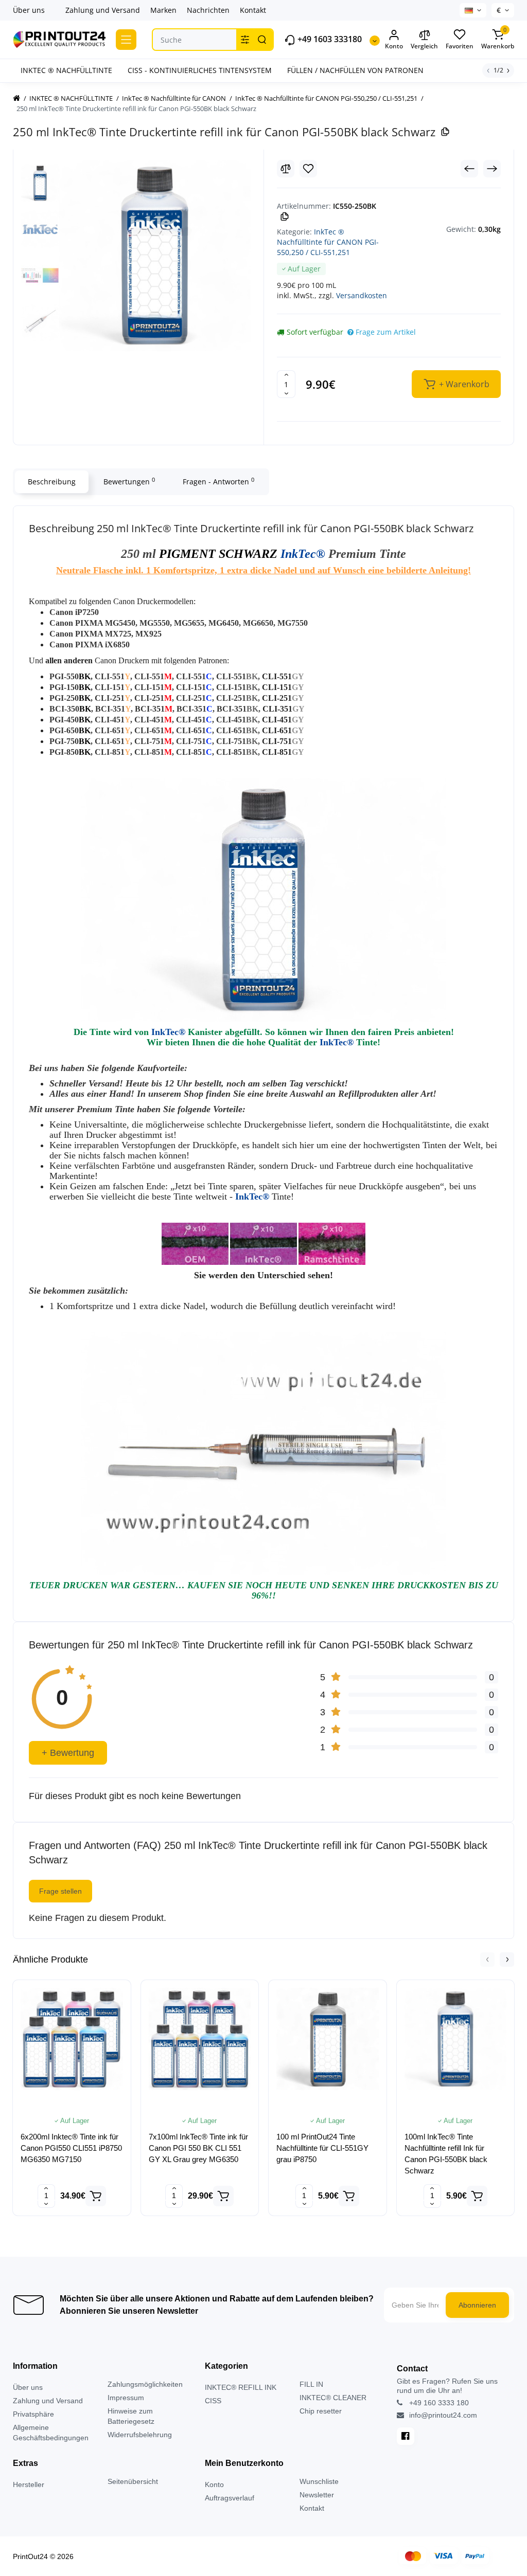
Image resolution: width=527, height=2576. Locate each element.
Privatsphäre (33, 2414)
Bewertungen (129, 481)
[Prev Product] (469, 169)
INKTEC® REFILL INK (241, 2387)
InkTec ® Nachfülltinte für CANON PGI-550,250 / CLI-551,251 (328, 242)
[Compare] (286, 169)
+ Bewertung (68, 1753)
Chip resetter (321, 2411)
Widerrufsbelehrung (140, 2435)
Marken (163, 10)
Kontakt (253, 10)
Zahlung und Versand (103, 10)
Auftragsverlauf (230, 2498)
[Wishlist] (308, 169)
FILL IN (311, 2384)
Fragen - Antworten (218, 481)
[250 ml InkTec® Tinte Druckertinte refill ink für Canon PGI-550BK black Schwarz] (155, 256)
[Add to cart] (96, 2196)
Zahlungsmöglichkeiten (145, 2384)
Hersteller (29, 2484)
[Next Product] (492, 169)
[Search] (262, 40)
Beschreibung (52, 482)
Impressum (126, 2398)
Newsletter (317, 2495)
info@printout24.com (442, 2415)
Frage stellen (60, 1891)
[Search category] (245, 40)
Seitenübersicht (133, 2481)
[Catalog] (126, 40)
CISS (213, 2401)
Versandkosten (362, 295)
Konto (214, 2484)
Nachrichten (208, 10)
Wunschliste (319, 2481)
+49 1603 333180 (329, 39)
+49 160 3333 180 (438, 2403)
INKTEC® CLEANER (333, 2398)
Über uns (29, 10)
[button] (487, 1960)
